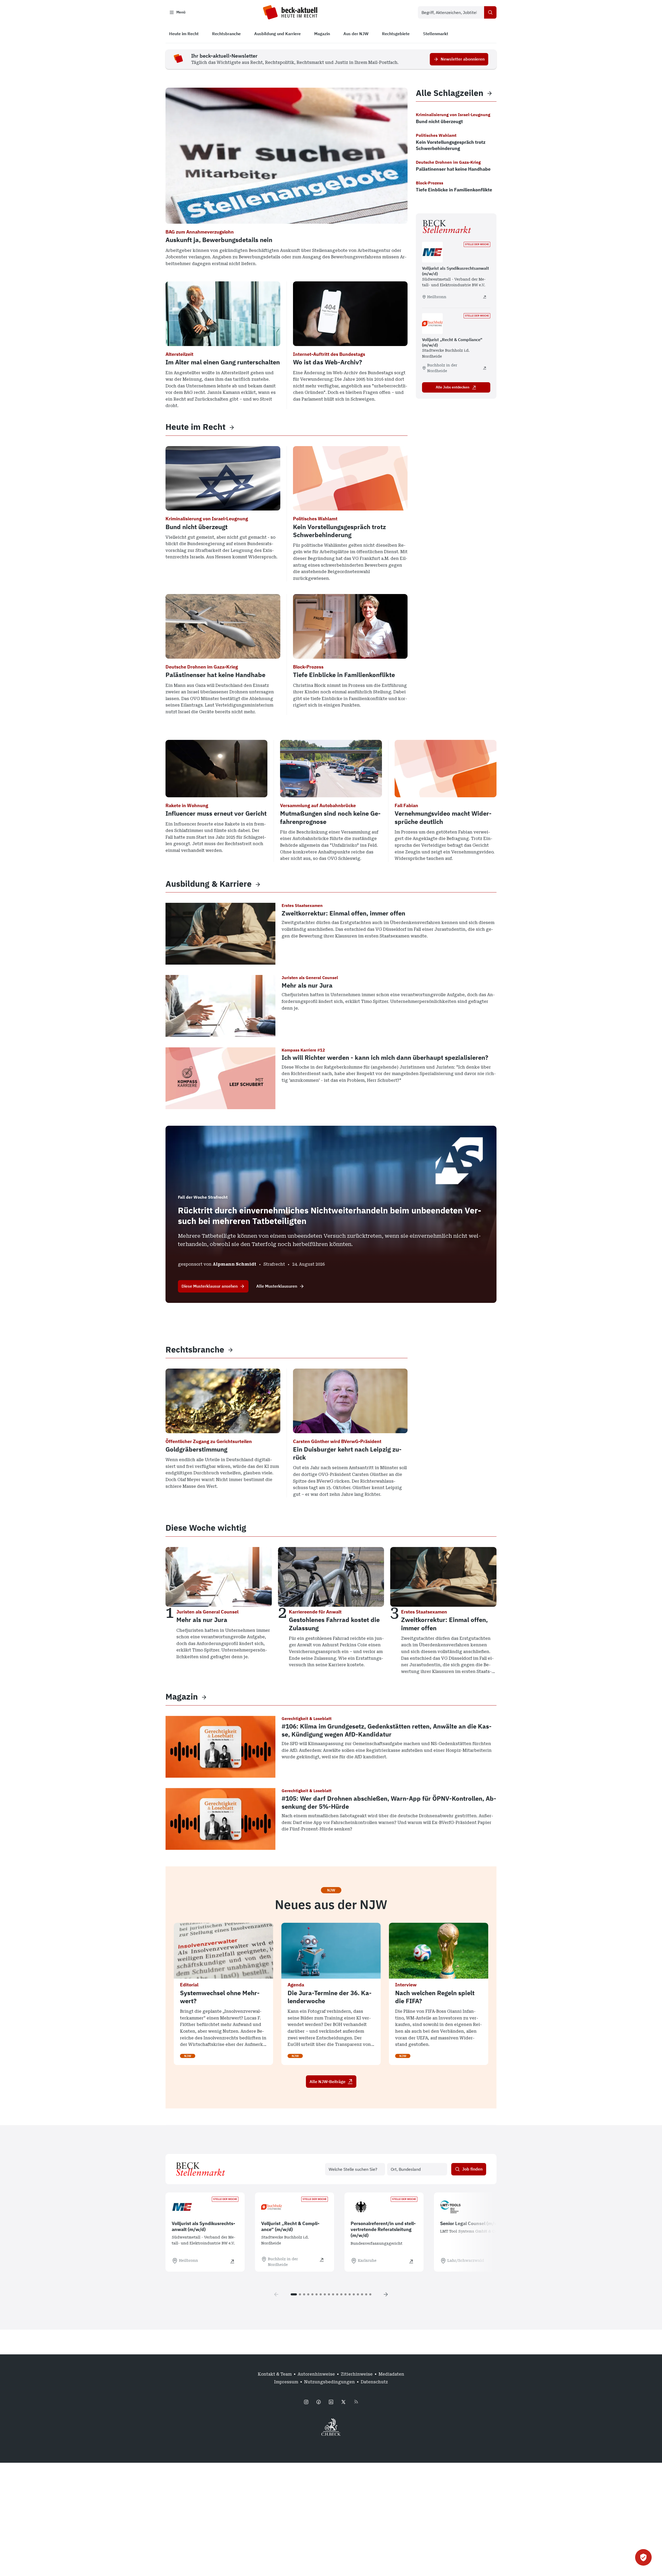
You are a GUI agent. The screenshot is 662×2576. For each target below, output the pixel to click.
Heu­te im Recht (195, 427)
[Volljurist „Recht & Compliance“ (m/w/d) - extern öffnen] (485, 368)
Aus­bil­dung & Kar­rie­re (209, 884)
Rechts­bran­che (195, 1350)
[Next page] (386, 2294)
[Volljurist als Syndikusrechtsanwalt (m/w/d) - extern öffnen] (485, 297)
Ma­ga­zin (182, 1697)
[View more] (232, 427)
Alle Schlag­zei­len (450, 93)
